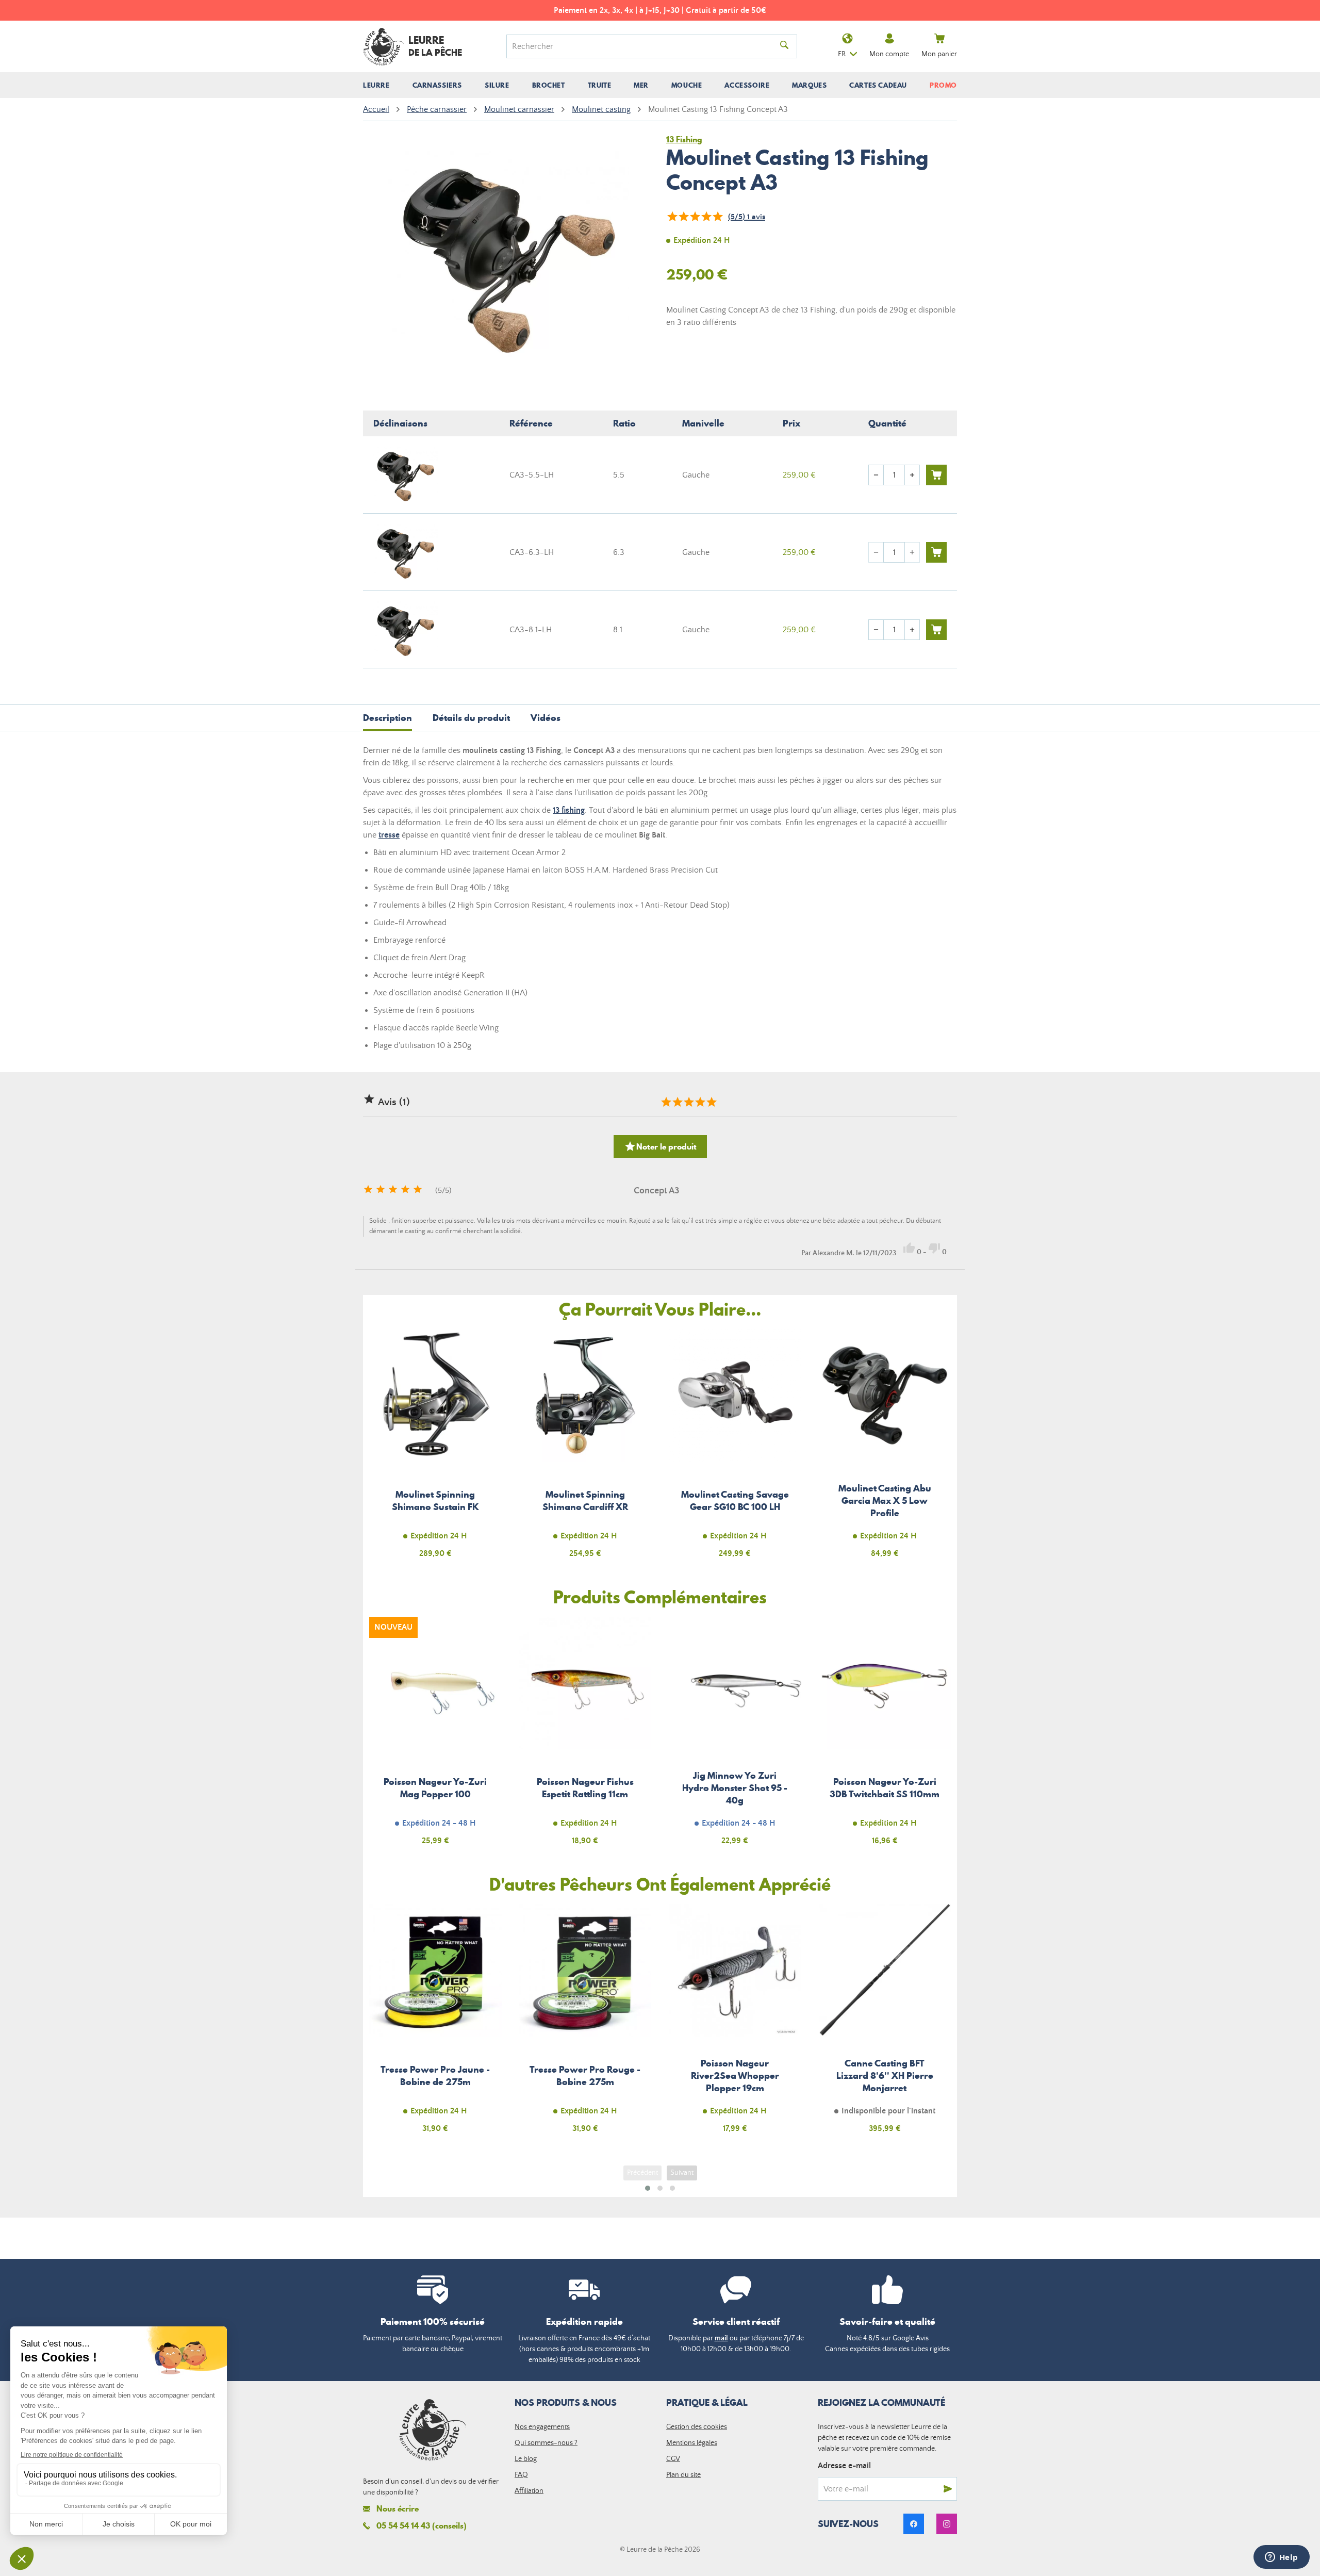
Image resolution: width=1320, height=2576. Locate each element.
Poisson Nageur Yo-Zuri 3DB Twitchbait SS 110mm (885, 1737)
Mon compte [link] (889, 54)
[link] (914, 2524)
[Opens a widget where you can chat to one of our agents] (1281, 2558)
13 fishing (569, 810)
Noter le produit (660, 1146)
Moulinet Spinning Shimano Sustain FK (435, 1449)
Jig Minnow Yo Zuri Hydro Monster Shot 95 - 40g (735, 1737)
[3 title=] (688, 1102)
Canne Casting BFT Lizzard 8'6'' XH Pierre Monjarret (885, 2024)
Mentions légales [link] (692, 2443)
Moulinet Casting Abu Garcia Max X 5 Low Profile (885, 1449)
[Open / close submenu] (376, 85)
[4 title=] (700, 1102)
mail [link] (721, 2338)
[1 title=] (666, 1102)
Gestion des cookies (697, 2427)
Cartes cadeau (878, 85)
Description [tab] (387, 718)
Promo (943, 85)
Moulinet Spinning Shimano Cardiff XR (585, 1449)
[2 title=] (677, 1102)
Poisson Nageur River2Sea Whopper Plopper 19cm (735, 2024)
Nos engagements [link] (542, 2427)
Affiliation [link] (529, 2491)
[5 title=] (711, 1102)
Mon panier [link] (939, 54)
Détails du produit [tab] (471, 718)
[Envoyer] (948, 2489)
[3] (695, 217)
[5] (717, 217)
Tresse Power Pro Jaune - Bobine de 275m (435, 2024)
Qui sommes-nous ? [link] (546, 2443)
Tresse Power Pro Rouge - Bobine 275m (585, 2024)
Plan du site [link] (683, 2475)
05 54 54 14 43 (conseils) (422, 2525)
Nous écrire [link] (398, 2509)
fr (842, 54)
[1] (672, 217)
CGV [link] (673, 2459)
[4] (706, 217)
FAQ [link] (521, 2475)
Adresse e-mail (844, 2466)
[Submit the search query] (784, 46)
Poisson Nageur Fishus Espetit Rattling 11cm (585, 1737)
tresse (389, 835)
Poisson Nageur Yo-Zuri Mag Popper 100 (435, 1737)
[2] (683, 217)
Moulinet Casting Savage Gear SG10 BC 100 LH (735, 1449)
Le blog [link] (526, 2459)
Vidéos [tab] (546, 718)
